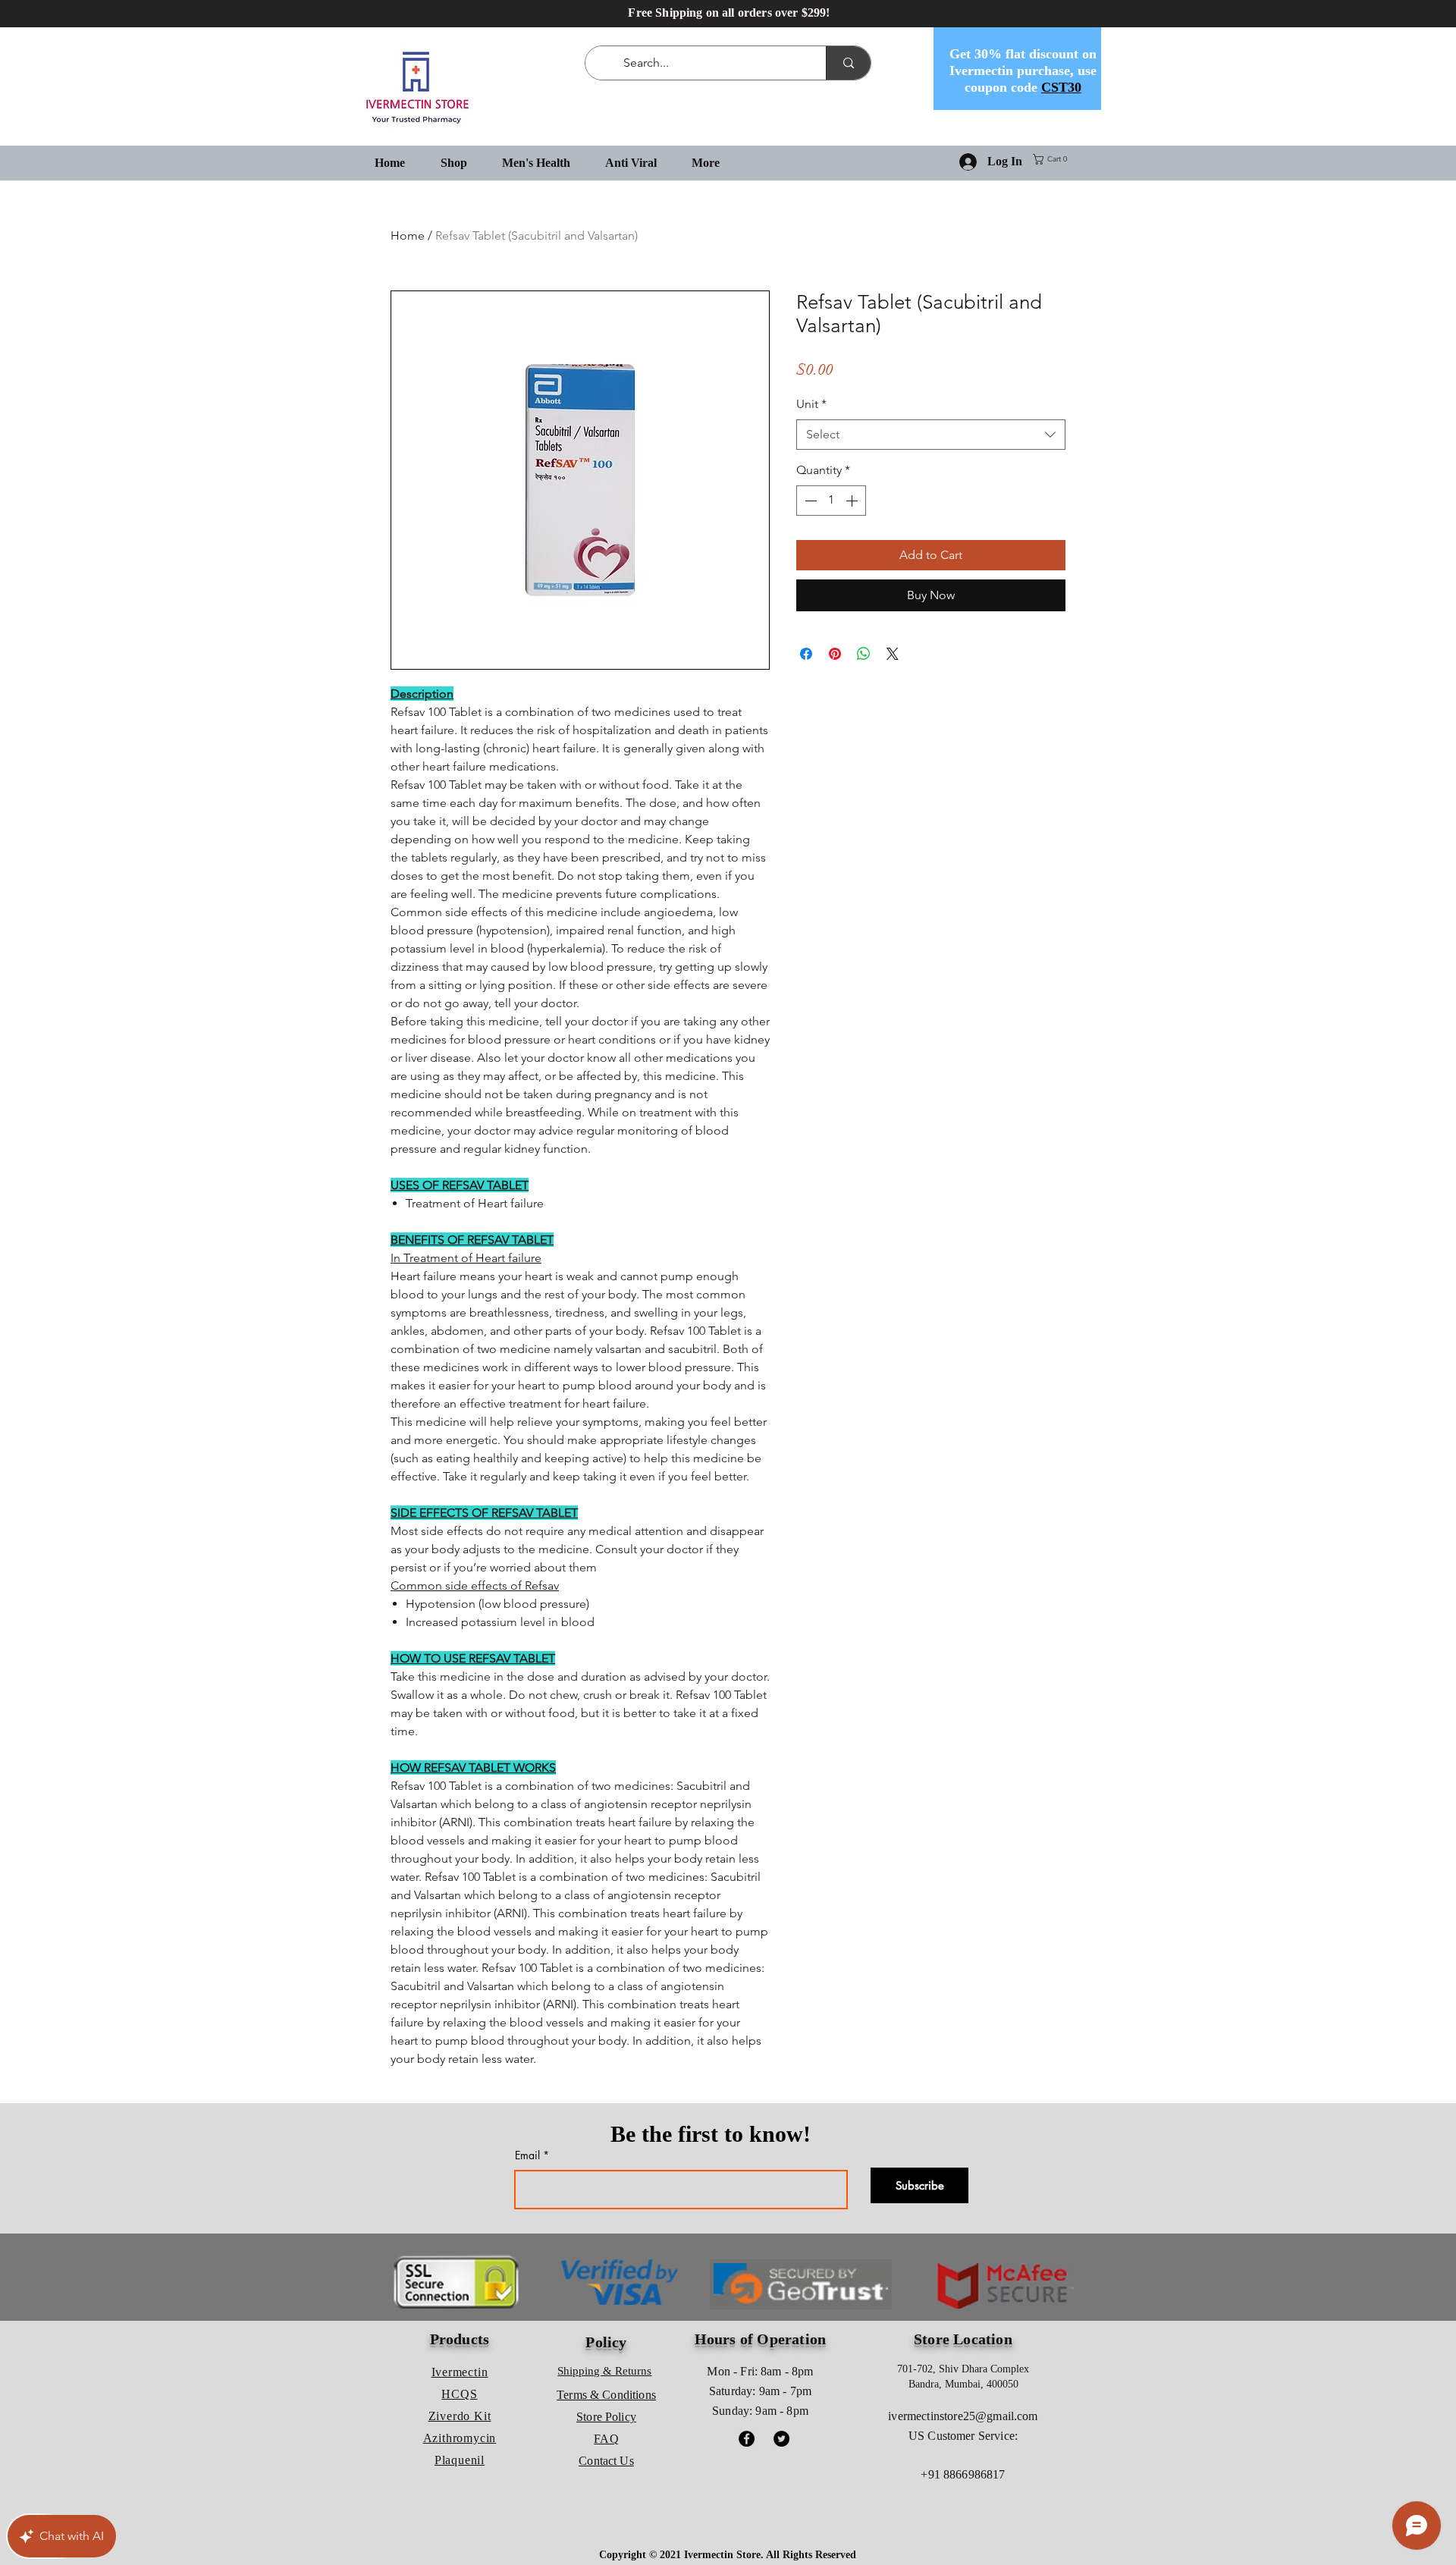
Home (408, 235)
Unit (811, 404)
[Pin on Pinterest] (835, 654)
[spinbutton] (831, 501)
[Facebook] (747, 2439)
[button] (1053, 159)
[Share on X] (893, 654)
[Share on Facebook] (806, 654)
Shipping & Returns (604, 2371)
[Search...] (848, 63)
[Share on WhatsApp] (864, 654)
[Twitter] (781, 2439)
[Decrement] (809, 501)
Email (527, 2155)
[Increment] (853, 501)
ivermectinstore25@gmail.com (963, 2416)
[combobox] (931, 435)
